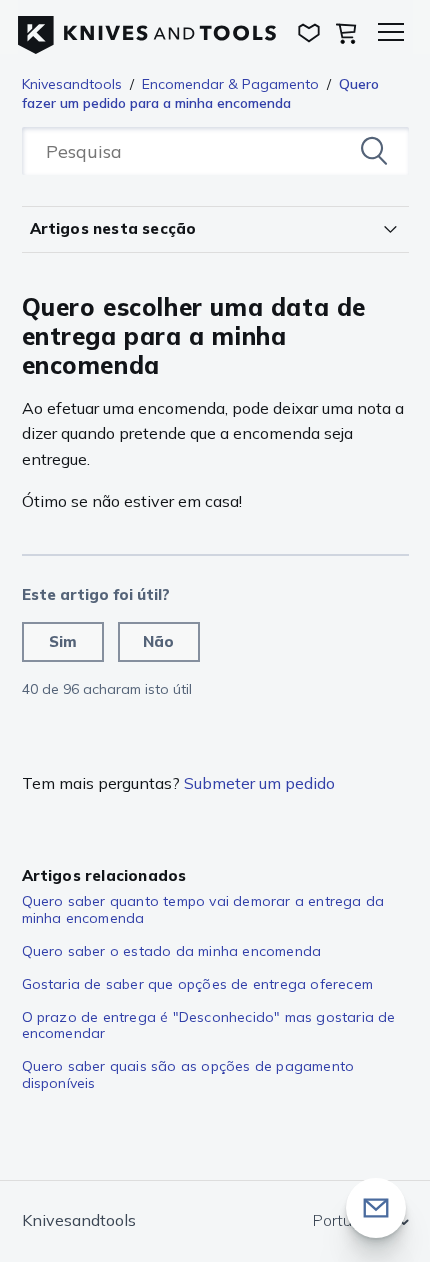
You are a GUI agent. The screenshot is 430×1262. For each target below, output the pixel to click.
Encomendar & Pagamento (230, 84)
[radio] (63, 642)
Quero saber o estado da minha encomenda (172, 951)
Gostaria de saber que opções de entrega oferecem (198, 984)
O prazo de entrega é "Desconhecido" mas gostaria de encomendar (209, 1025)
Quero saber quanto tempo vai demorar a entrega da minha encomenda (203, 909)
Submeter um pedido (259, 783)
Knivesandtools (72, 84)
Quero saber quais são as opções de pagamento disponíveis (188, 1074)
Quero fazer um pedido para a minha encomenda (200, 93)
